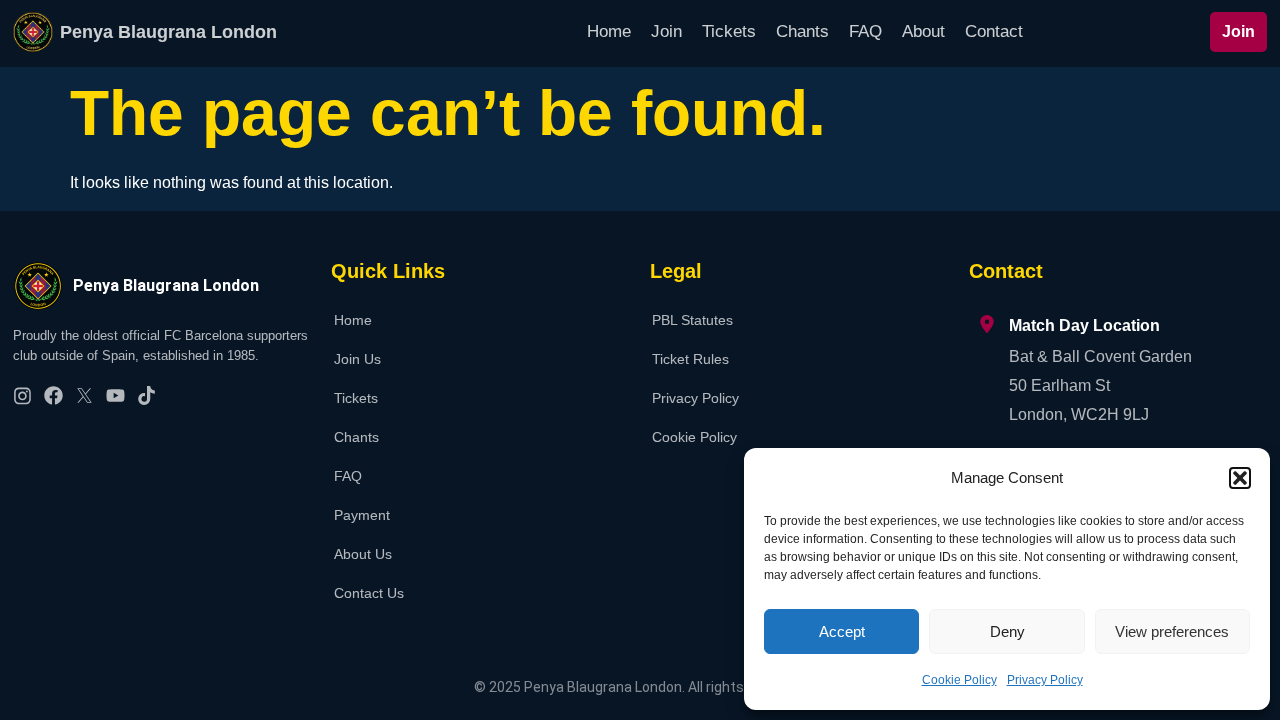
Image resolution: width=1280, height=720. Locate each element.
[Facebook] (53, 395)
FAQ (865, 31)
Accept (842, 631)
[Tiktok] (146, 395)
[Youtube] (115, 395)
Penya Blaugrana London (168, 32)
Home (609, 31)
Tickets (729, 31)
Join (666, 31)
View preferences (1172, 631)
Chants (802, 31)
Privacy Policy (1045, 680)
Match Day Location (1084, 325)
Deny (1007, 631)
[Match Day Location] (987, 324)
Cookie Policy (959, 680)
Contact (994, 31)
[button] (1240, 478)
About (923, 31)
